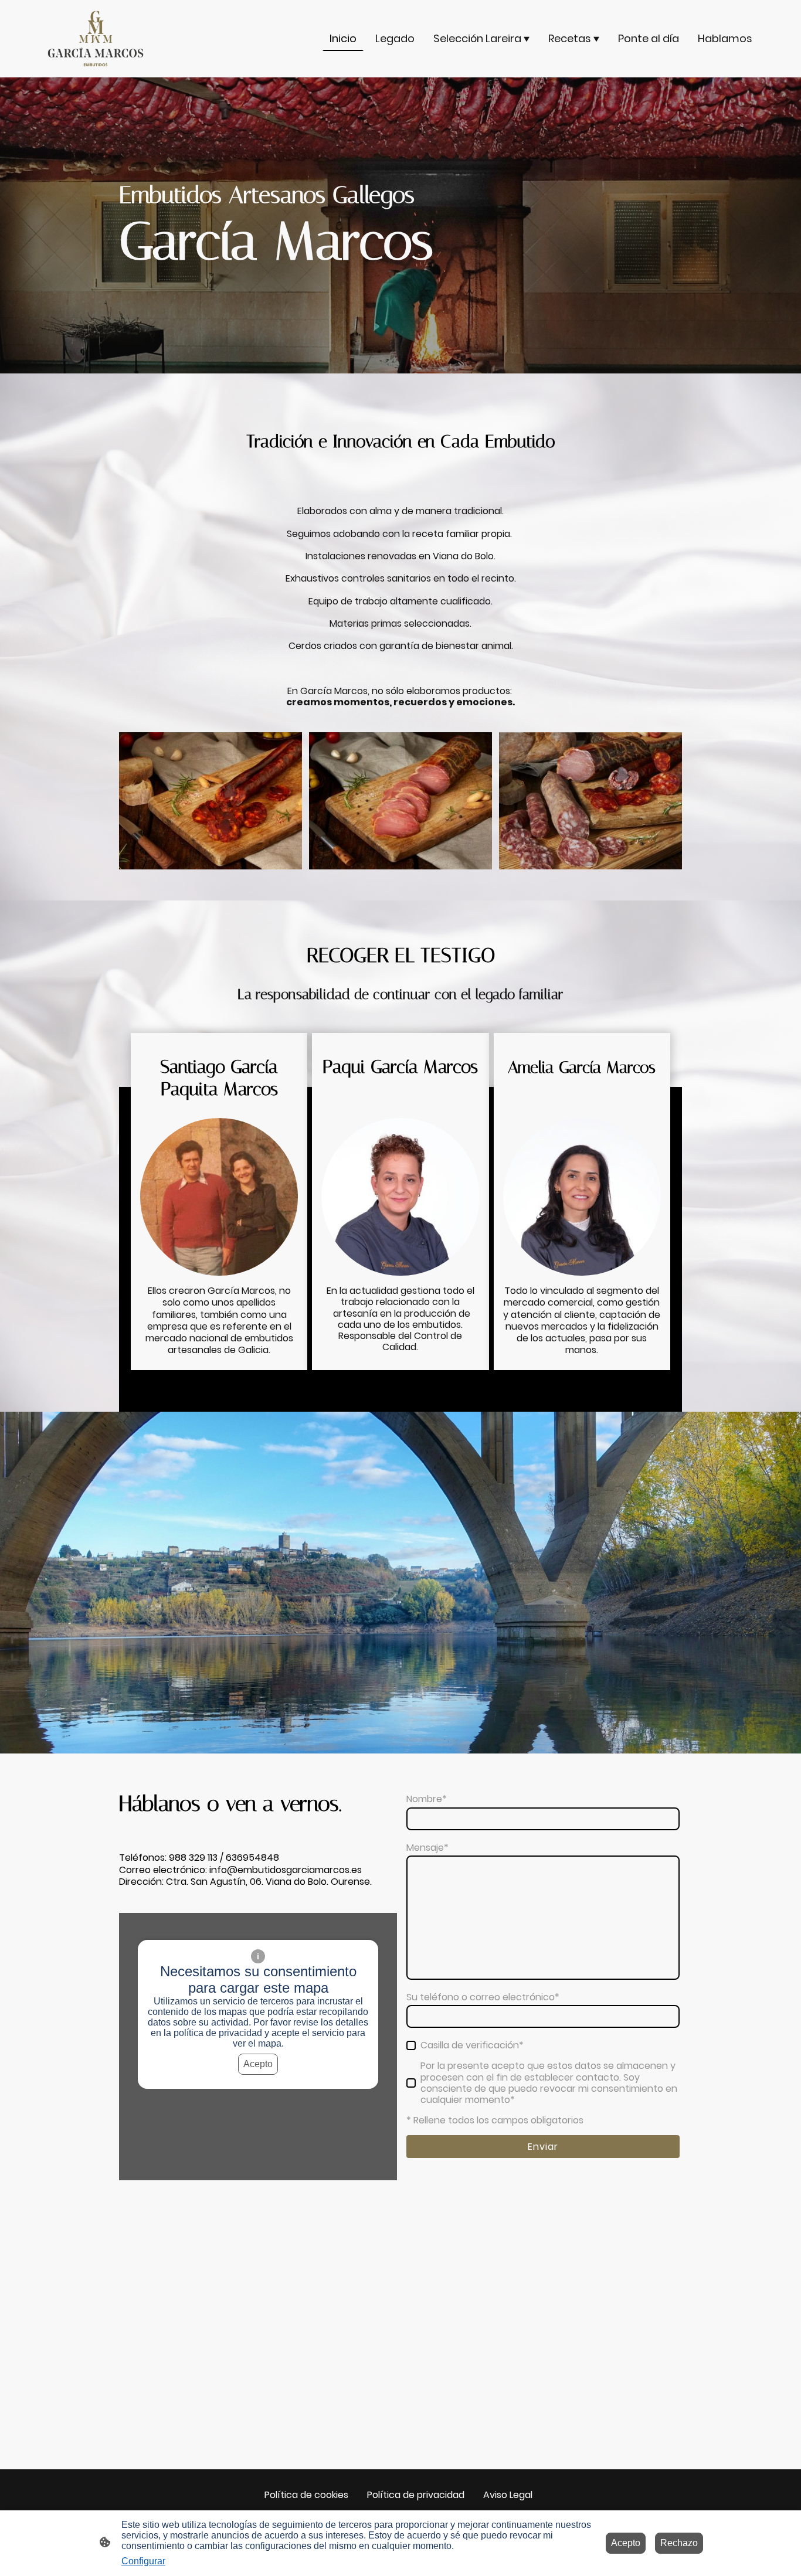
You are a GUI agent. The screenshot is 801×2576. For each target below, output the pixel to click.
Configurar (143, 2561)
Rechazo (679, 2543)
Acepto (258, 2064)
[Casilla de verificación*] (411, 2045)
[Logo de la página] (96, 39)
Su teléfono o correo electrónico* (483, 1997)
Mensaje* (427, 1848)
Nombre (427, 1799)
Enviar (543, 2147)
